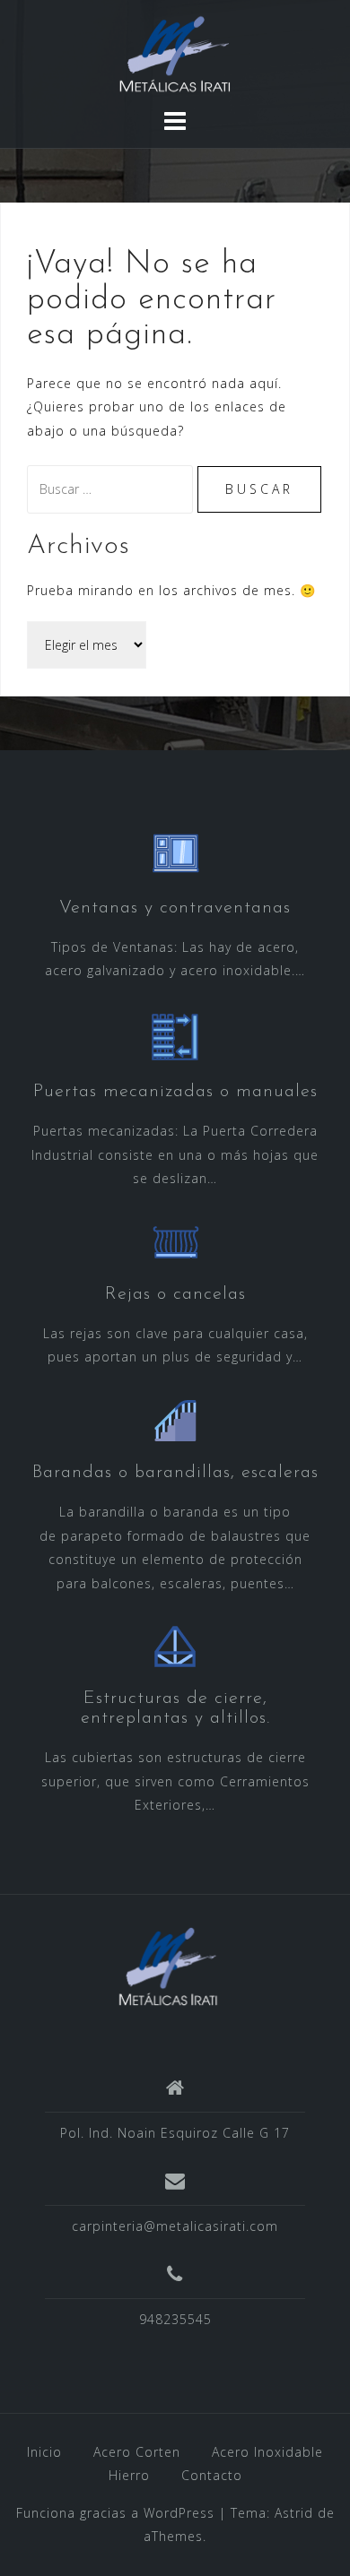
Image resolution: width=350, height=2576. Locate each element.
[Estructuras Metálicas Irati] (168, 1965)
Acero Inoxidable (267, 2452)
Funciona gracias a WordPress (115, 2513)
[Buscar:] (112, 489)
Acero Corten (137, 2452)
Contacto (212, 2475)
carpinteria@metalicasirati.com (175, 2226)
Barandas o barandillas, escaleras (175, 1473)
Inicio (44, 2452)
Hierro (129, 2475)
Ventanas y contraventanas (175, 908)
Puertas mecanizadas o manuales (175, 1092)
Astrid (294, 2513)
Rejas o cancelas (175, 1294)
